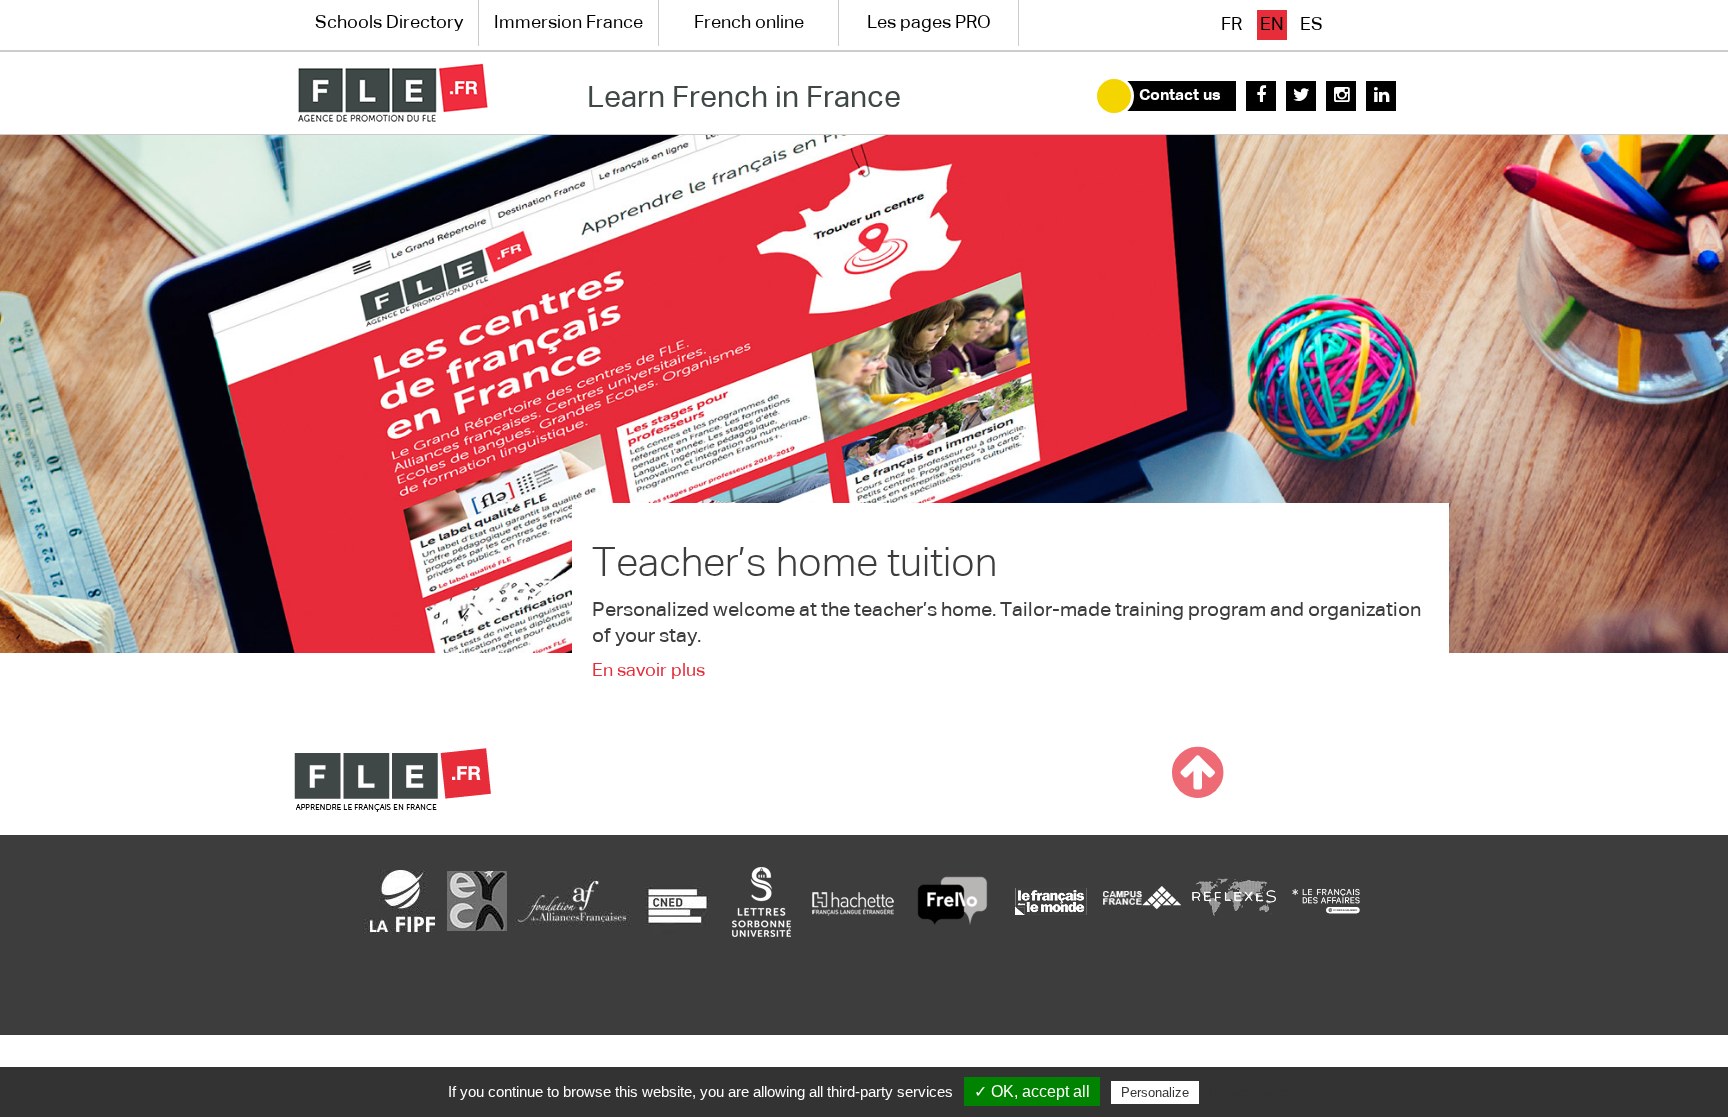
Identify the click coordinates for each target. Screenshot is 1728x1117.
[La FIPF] (403, 901)
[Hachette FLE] (854, 901)
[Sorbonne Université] (761, 901)
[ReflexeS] (1234, 901)
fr (1231, 25)
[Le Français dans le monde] (1050, 901)
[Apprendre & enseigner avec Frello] (952, 901)
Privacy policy (1252, 1092)
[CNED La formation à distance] (677, 901)
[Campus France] (1142, 901)
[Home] (392, 93)
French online (749, 23)
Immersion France (568, 23)
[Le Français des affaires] (1326, 901)
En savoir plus (648, 671)
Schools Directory (389, 23)
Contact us (1180, 96)
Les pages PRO (929, 23)
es (1311, 25)
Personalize (1155, 1092)
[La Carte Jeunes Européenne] (477, 901)
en (1272, 25)
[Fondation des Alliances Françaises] (572, 901)
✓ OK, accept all (1032, 1091)
